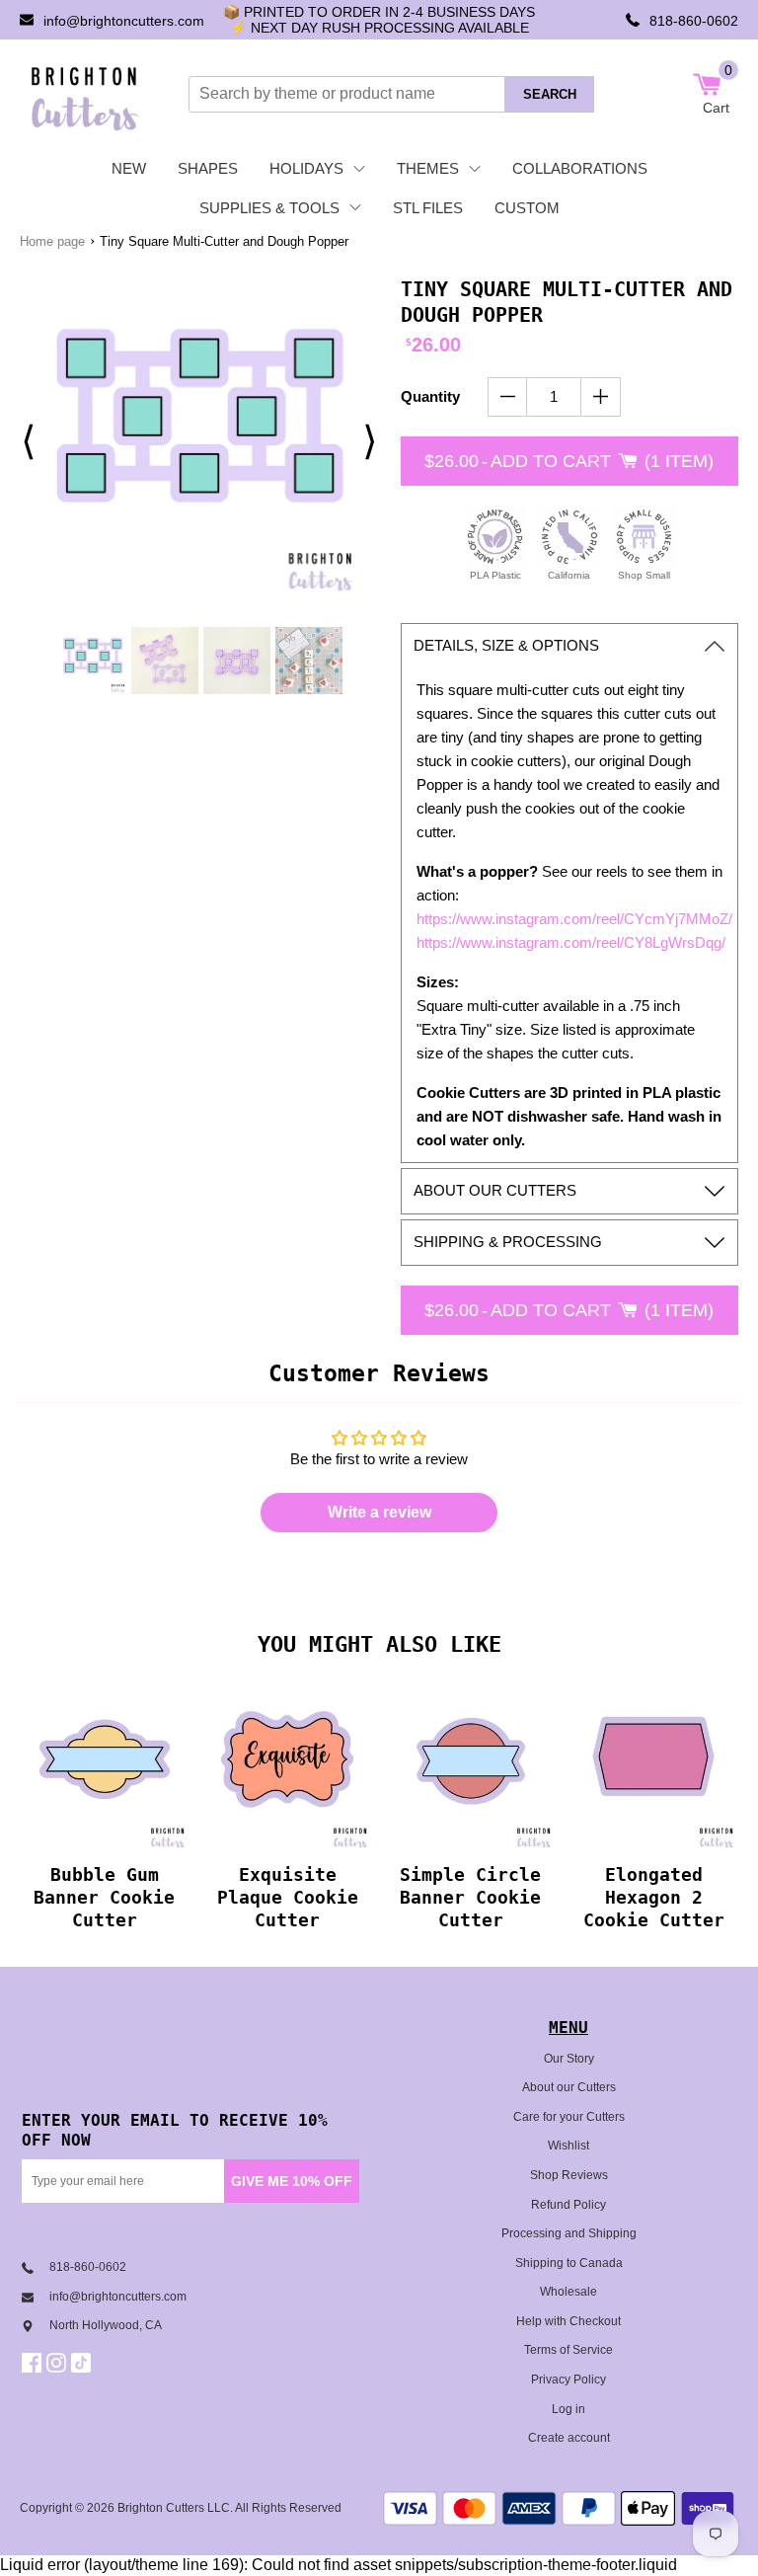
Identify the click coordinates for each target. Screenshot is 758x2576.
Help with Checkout (568, 2321)
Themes (428, 168)
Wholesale (568, 2292)
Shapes (208, 168)
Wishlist (568, 2146)
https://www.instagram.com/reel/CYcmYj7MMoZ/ (574, 919)
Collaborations (580, 168)
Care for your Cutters (569, 2117)
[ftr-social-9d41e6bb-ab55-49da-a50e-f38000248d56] (83, 2363)
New (129, 168)
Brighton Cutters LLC (174, 2508)
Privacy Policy (568, 2380)
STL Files (428, 208)
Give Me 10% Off (292, 2181)
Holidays (306, 168)
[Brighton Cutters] (85, 94)
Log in (568, 2409)
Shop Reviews (569, 2175)
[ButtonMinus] (508, 397)
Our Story (569, 2059)
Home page (52, 241)
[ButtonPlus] (601, 397)
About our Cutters (569, 2087)
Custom (527, 208)
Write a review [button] (379, 1512)
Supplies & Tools (269, 208)
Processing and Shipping (569, 2233)
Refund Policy (568, 2205)
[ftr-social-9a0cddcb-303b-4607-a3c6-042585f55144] (59, 2363)
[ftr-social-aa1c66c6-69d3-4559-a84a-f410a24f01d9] (34, 2363)
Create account (569, 2438)
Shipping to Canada (569, 2263)
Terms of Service (568, 2350)
